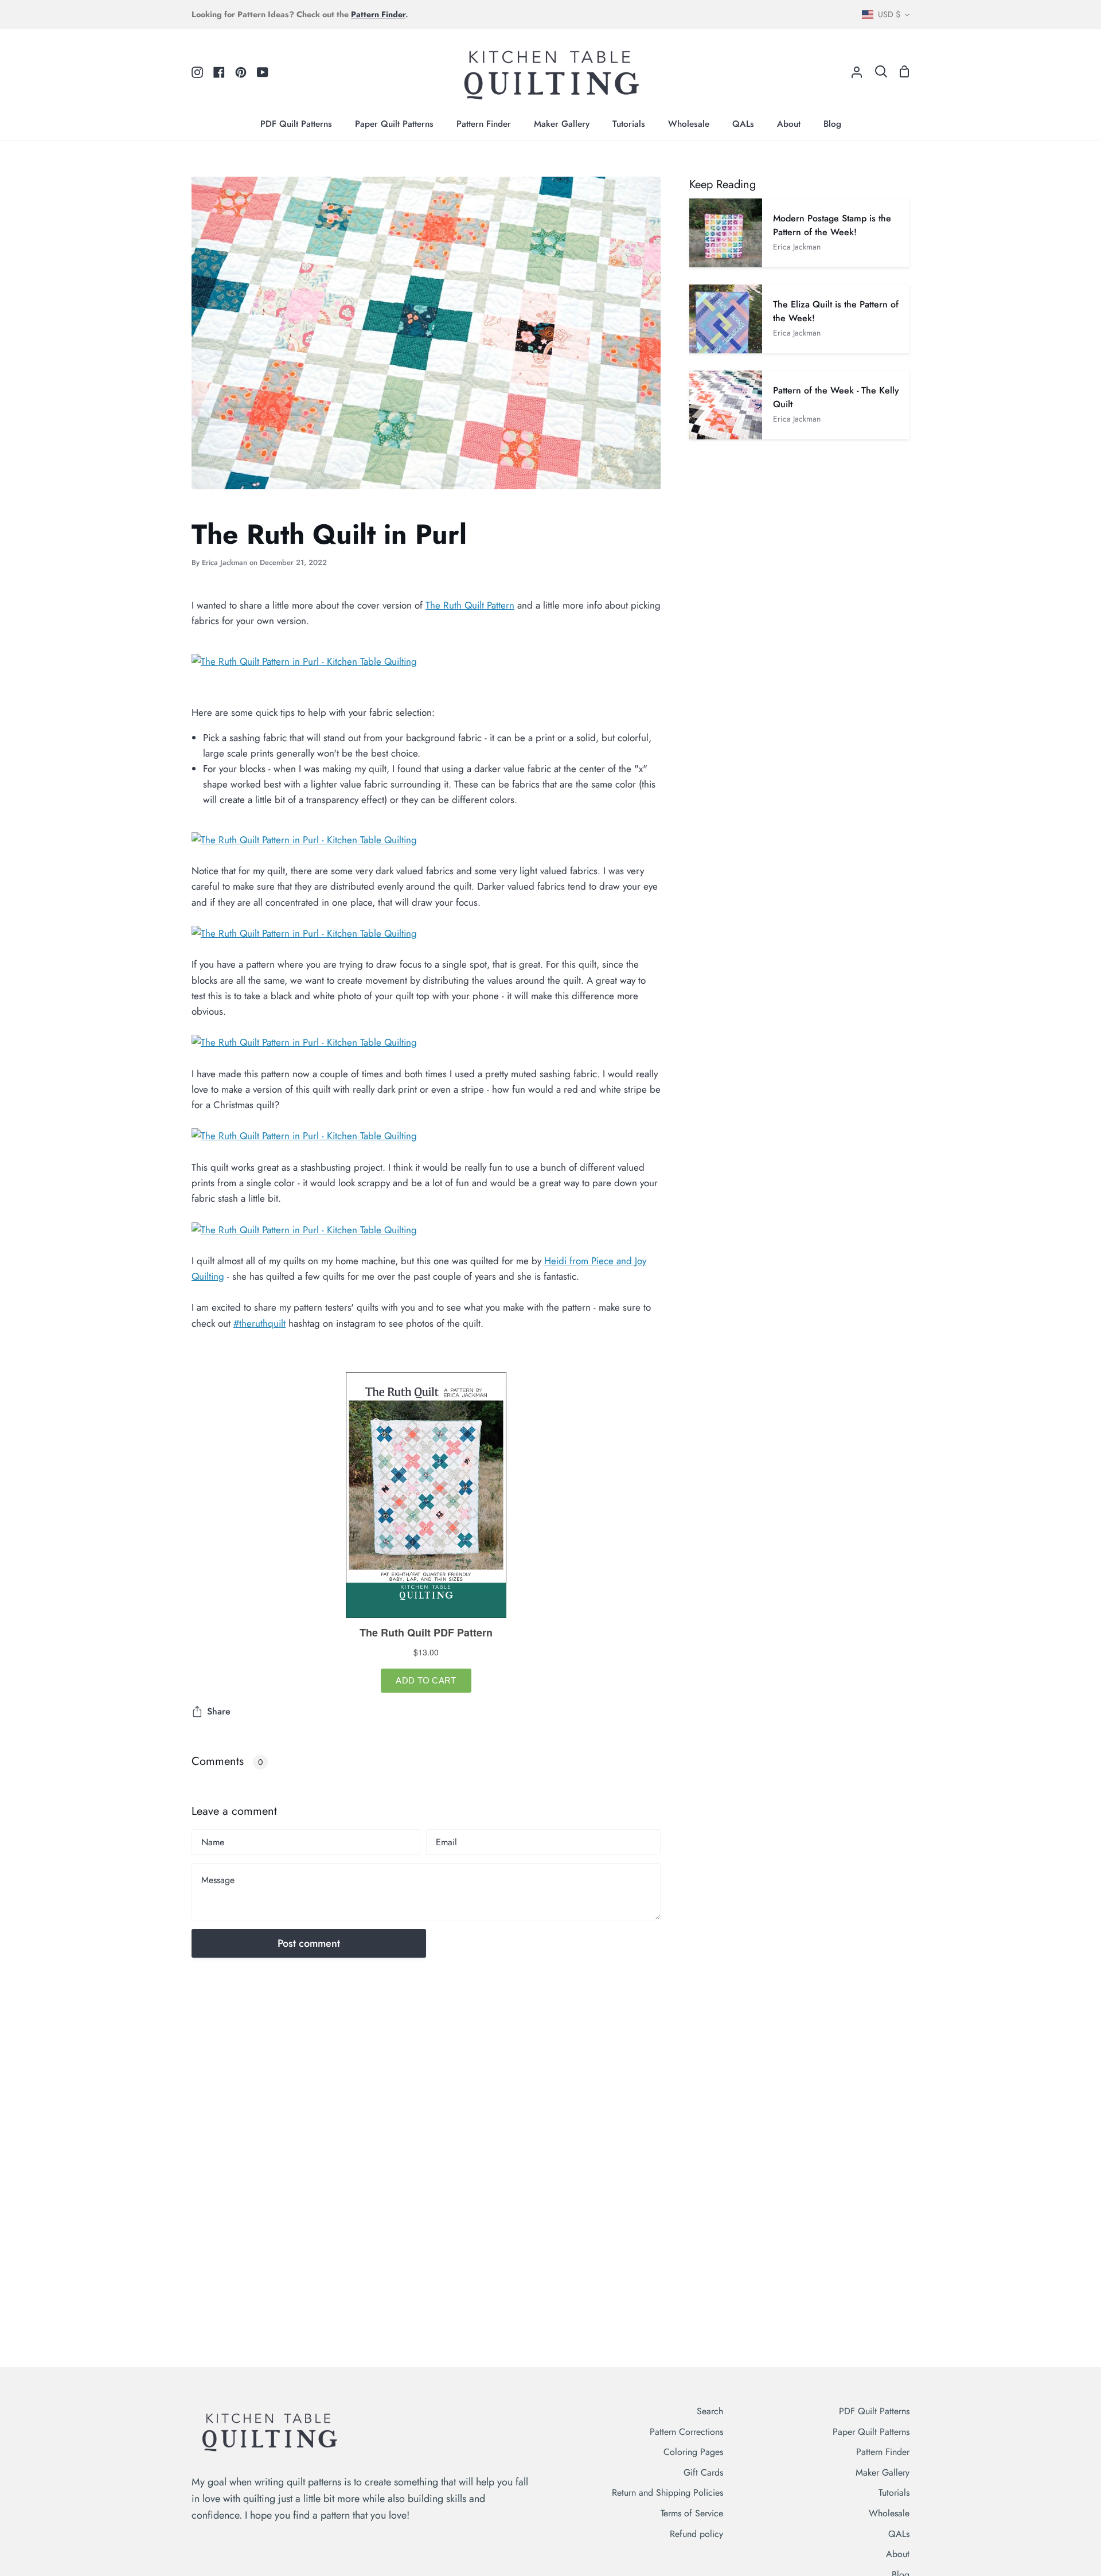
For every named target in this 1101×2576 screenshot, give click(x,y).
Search (710, 2411)
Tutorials (894, 2493)
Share (219, 1711)
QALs (899, 2534)
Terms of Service (692, 2513)
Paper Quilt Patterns (871, 2432)
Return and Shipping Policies (667, 2493)
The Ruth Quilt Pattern (470, 605)
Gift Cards (703, 2472)
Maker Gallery (883, 2472)
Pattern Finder (883, 2452)
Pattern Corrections (686, 2432)
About (898, 2554)
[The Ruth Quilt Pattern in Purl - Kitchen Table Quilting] (304, 661)
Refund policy (696, 2534)
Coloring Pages (693, 2452)
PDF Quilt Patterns (874, 2411)
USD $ (889, 14)
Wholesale (889, 2513)
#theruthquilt (259, 1323)
